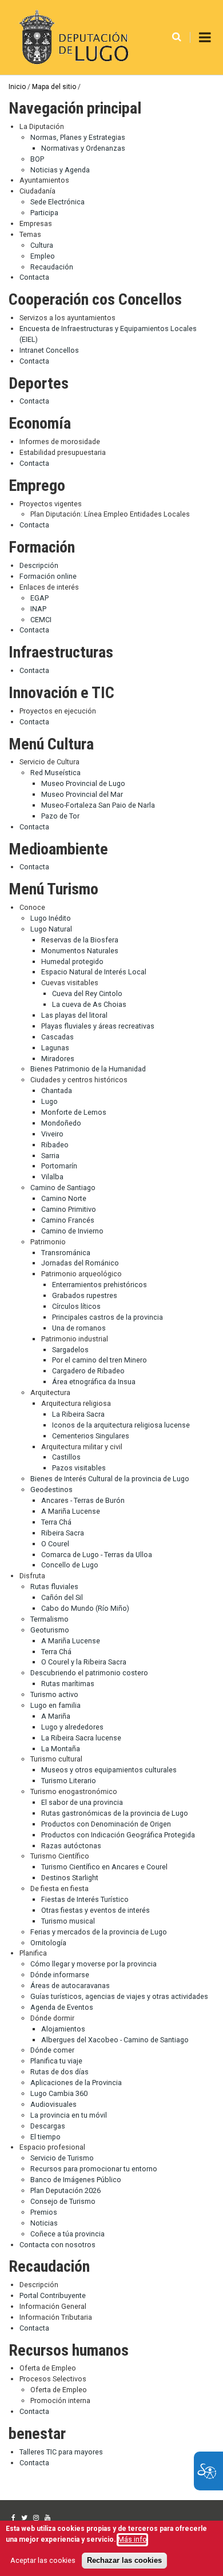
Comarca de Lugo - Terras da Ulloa (97, 1555)
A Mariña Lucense (71, 1511)
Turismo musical (68, 1921)
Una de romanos (79, 1328)
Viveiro (52, 1134)
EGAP (39, 598)
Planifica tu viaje (56, 2061)
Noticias (44, 2223)
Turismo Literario (69, 1781)
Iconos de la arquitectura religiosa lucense (121, 1425)
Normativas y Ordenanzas (83, 148)
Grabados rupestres (85, 1295)
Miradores (58, 1059)
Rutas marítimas (68, 1684)
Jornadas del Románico (80, 1263)
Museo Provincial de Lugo (83, 783)
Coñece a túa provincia (67, 2234)
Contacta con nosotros (57, 2245)
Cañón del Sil (62, 1597)
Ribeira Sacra (63, 1533)
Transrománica (66, 1253)
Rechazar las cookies (124, 2561)
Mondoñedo (61, 1123)
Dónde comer (52, 2050)
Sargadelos (70, 1350)
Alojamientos (63, 2029)
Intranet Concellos (49, 350)
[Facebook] (13, 2518)
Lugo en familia (55, 1705)
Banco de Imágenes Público (76, 2180)
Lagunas (55, 1048)
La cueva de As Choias (89, 1004)
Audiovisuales (53, 2104)
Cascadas (57, 1037)
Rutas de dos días (59, 2072)
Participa (44, 213)
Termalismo (49, 1619)
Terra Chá (56, 1522)
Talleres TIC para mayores (61, 2452)
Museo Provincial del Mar (82, 794)
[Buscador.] (177, 37)
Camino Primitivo (69, 1209)
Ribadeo (55, 1145)
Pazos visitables (79, 1468)
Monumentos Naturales (80, 951)
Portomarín (59, 1166)
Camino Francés (68, 1220)
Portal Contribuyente (53, 2295)
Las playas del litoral (74, 1015)
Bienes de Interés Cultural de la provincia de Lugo (110, 1479)
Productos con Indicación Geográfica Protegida (118, 1835)
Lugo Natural (51, 929)
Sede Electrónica (57, 202)
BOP (37, 159)
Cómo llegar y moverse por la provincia (93, 1964)
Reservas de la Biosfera (80, 940)
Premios (44, 2212)
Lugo (49, 1101)
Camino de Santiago (63, 1188)
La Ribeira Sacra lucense (81, 1738)
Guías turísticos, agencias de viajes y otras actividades (119, 1996)
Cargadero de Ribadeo (88, 1371)
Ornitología (48, 1943)
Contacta (34, 277)
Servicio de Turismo (62, 2158)
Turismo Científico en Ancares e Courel (104, 1867)
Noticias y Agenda (60, 170)
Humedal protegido (72, 962)
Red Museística (55, 773)
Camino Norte (64, 1198)
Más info (132, 2539)
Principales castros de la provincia (107, 1317)
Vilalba (52, 1177)
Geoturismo (50, 1630)
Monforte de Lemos (74, 1112)
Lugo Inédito (51, 918)
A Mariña (56, 1716)
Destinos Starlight (70, 1878)
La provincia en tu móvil (69, 2115)
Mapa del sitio (54, 87)
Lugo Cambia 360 (59, 2093)
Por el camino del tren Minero (99, 1360)
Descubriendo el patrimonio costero (89, 1673)
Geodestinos (51, 1489)
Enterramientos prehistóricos (99, 1285)
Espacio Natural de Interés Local (94, 972)
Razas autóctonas (71, 1846)
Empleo (43, 256)
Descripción (39, 565)
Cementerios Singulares (91, 1436)
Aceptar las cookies (43, 2560)
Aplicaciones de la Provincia (76, 2083)
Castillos (66, 1457)
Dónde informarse (60, 1975)
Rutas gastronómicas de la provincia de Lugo (115, 1813)
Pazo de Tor (60, 816)
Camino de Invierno (72, 1231)
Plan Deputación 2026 (65, 2190)
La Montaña (61, 1749)
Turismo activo (54, 1694)
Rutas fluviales (54, 1587)
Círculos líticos (76, 1306)
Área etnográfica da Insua (94, 1382)
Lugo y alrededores (72, 1727)
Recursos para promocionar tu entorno (94, 2169)
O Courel (55, 1544)
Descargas (48, 2126)
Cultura (42, 245)
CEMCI (41, 620)
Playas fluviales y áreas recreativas (98, 1026)
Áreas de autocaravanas (70, 1986)
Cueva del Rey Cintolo (87, 993)
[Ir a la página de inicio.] (72, 37)
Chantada (57, 1091)
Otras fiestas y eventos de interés (95, 1910)
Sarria (50, 1156)
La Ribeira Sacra (78, 1414)
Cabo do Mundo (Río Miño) (85, 1608)
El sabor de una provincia (82, 1802)
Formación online (48, 576)
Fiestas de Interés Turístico (85, 1899)
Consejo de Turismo (63, 2201)
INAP (38, 609)
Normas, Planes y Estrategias (78, 137)
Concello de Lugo (70, 1565)
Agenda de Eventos (62, 2007)
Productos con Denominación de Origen (106, 1824)
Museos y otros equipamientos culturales (109, 1770)
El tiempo (45, 2137)
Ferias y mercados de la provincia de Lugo (99, 1932)
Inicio (17, 87)
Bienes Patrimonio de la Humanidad (88, 1069)
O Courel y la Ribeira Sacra (84, 1662)
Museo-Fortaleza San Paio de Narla (98, 805)
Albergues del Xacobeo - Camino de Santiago (115, 2040)
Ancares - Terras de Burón (83, 1500)
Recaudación (52, 267)
